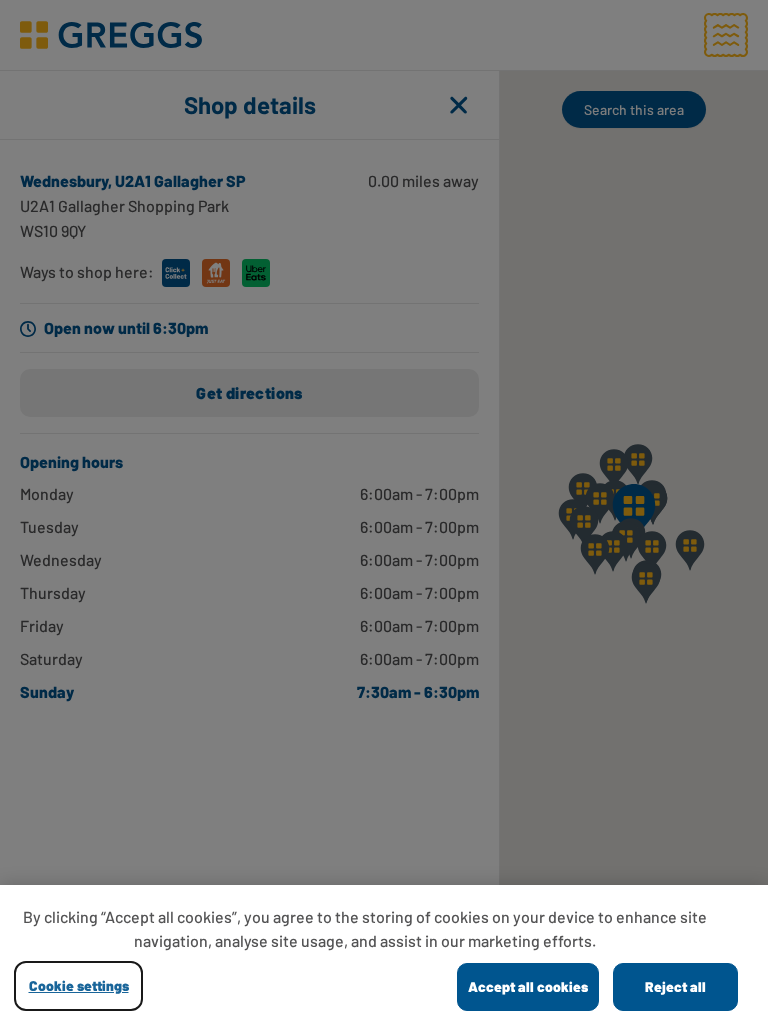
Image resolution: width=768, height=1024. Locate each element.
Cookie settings (79, 985)
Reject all (675, 986)
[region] (384, 954)
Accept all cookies (528, 986)
